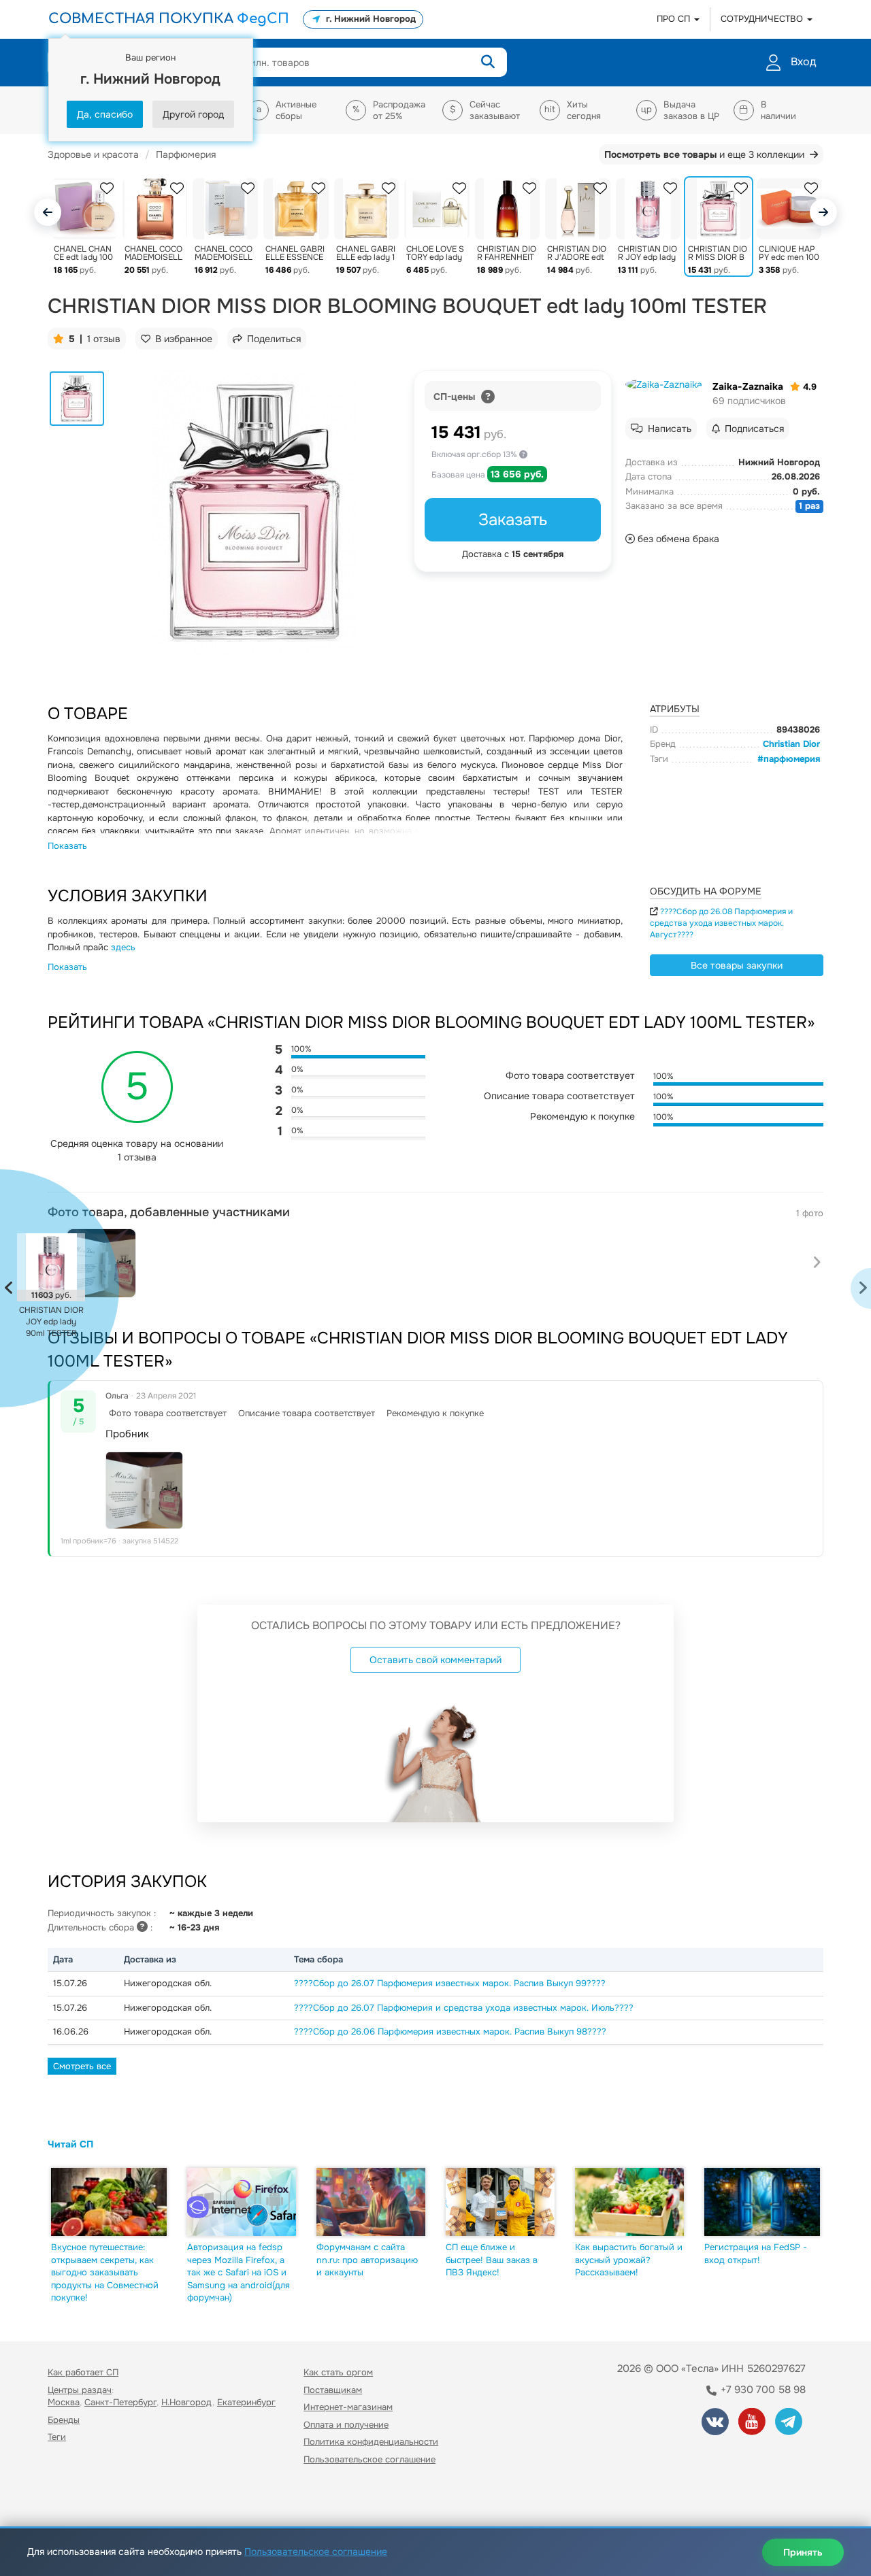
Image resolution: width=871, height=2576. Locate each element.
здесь (123, 947)
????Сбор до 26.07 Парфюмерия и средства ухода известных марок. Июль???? (464, 2008)
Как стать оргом (338, 2372)
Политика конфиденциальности (371, 2442)
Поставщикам (333, 2390)
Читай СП (70, 2144)
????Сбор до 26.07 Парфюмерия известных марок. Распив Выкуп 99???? (450, 1983)
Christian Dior (791, 744)
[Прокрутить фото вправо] (817, 1263)
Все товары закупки (737, 965)
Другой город (193, 114)
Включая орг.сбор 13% (475, 454)
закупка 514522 (150, 1541)
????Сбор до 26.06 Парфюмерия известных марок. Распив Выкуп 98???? (450, 2031)
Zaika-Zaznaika (748, 386)
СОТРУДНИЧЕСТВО (763, 19)
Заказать (513, 520)
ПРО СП (675, 19)
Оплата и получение (346, 2425)
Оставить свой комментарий (435, 1660)
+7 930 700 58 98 (762, 2390)
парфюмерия (792, 759)
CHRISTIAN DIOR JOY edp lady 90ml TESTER (51, 1322)
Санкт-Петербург (120, 2402)
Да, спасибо (105, 114)
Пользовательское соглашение (369, 2459)
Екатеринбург (246, 2402)
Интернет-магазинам (348, 2407)
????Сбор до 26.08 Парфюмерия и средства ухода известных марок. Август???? (721, 923)
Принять (803, 2552)
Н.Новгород (187, 2402)
